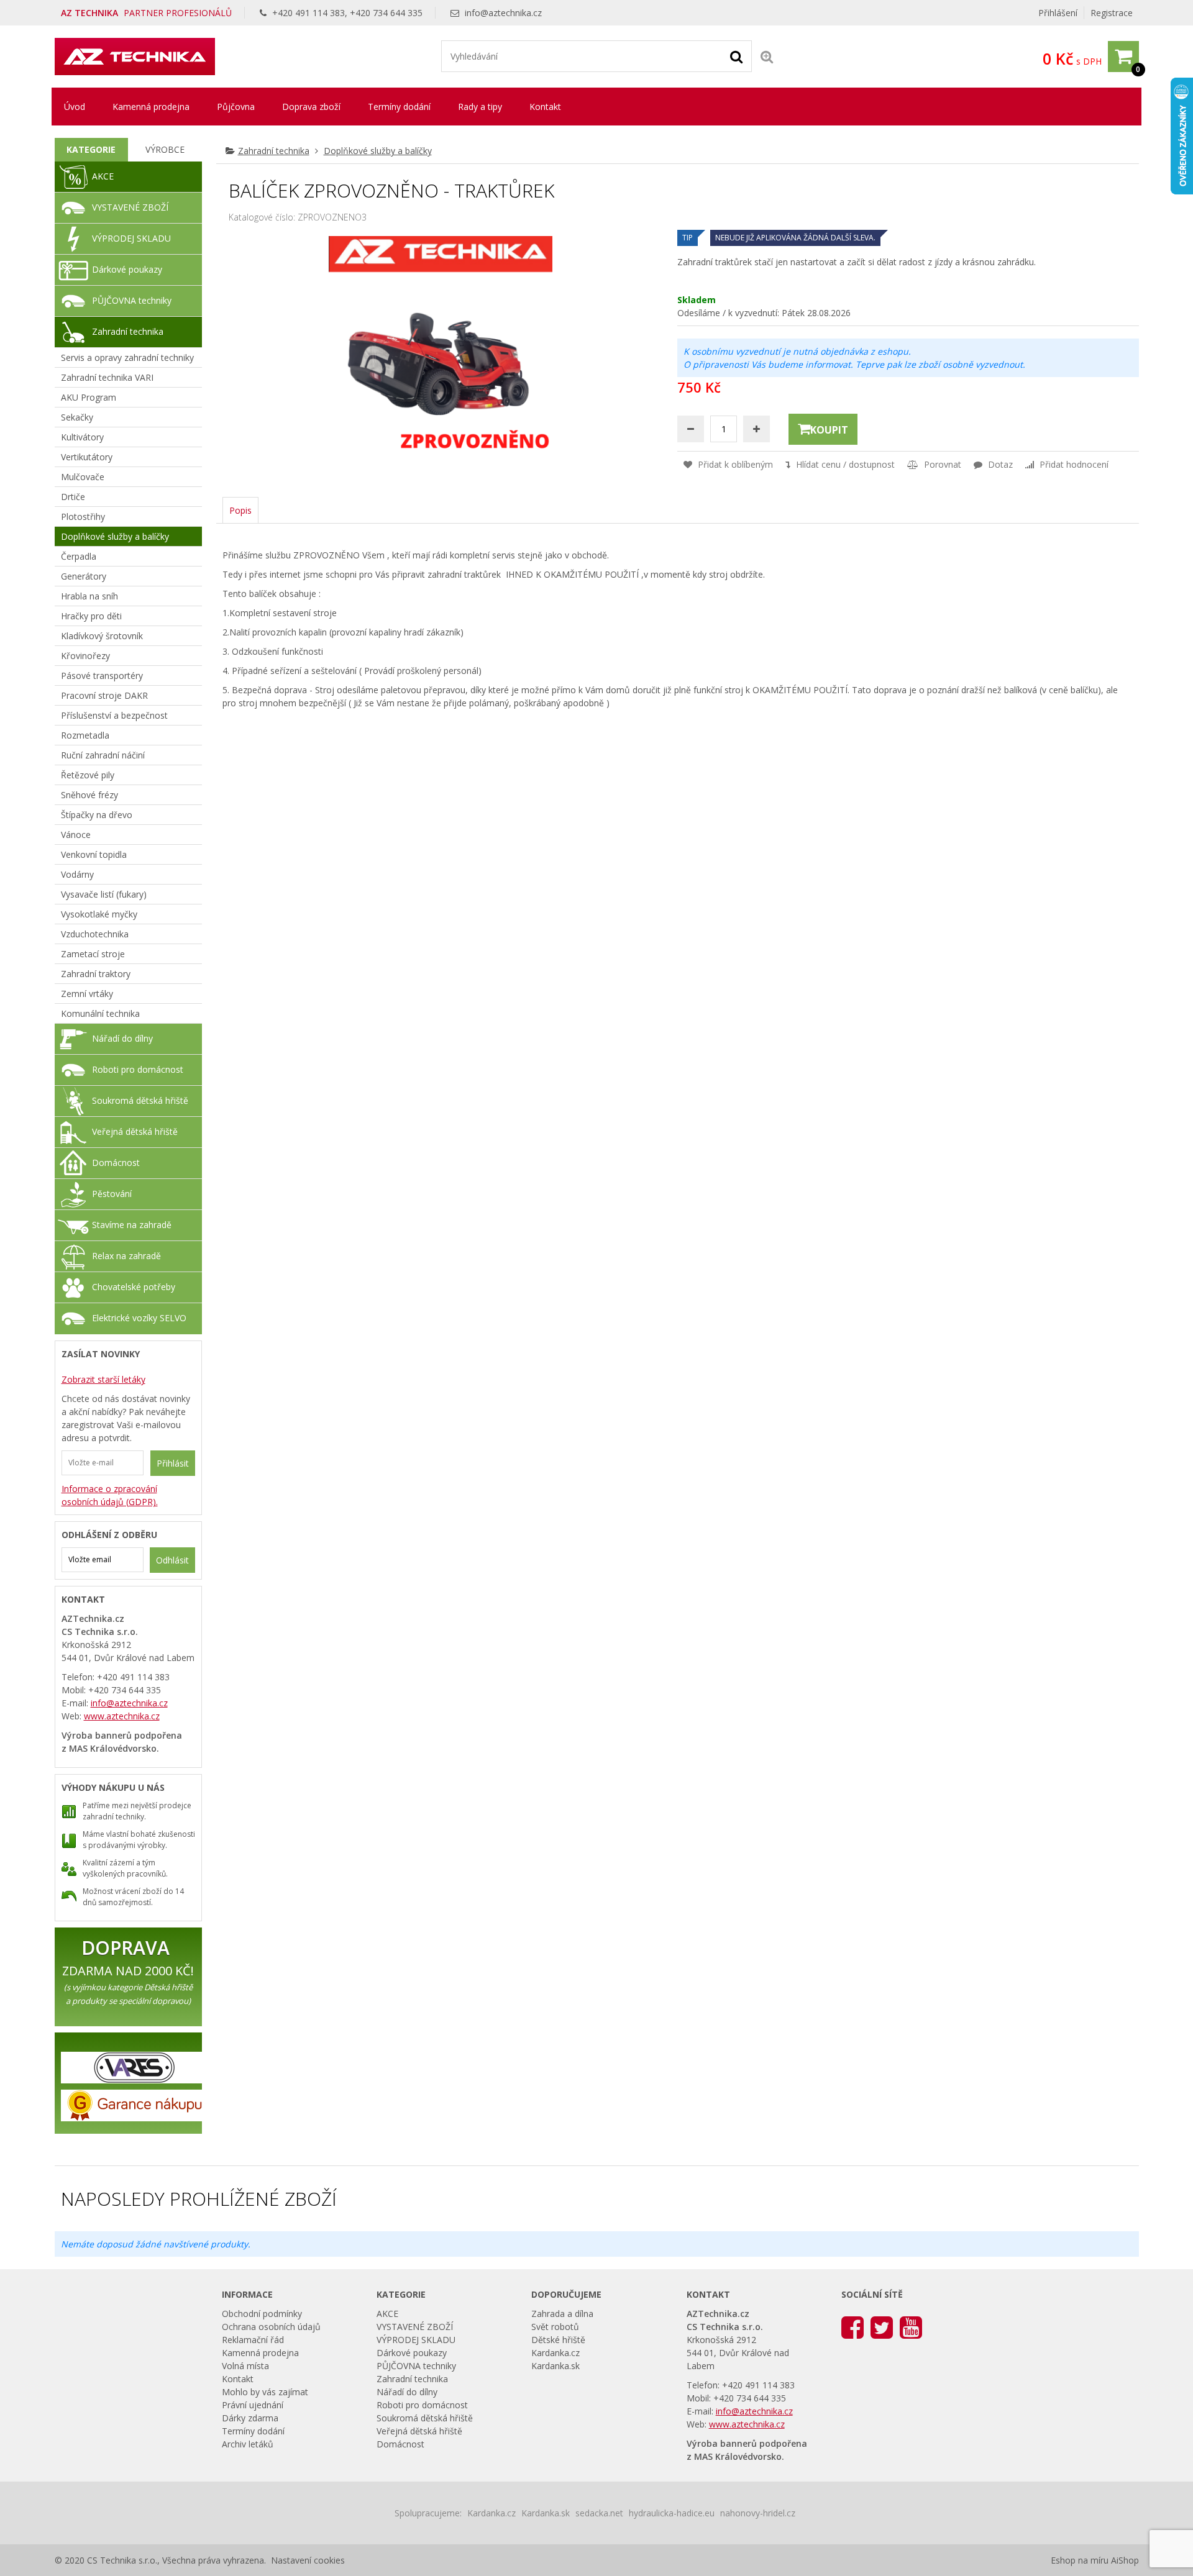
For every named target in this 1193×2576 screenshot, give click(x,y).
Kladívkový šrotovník (102, 636)
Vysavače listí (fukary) (104, 894)
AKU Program (89, 397)
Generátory (84, 576)
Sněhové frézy (89, 795)
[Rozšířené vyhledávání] (767, 56)
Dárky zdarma (250, 2418)
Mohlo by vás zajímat (265, 2392)
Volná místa (245, 2366)
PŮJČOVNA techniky (132, 300)
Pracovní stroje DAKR (104, 695)
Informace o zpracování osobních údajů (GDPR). (110, 1495)
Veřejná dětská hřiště (135, 1131)
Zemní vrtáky (87, 994)
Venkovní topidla (94, 854)
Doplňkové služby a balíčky (378, 151)
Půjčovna (236, 107)
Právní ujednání (253, 2405)
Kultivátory (82, 437)
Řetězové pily (88, 775)
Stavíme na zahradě (132, 1225)
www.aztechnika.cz (122, 1716)
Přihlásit (173, 1463)
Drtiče (73, 497)
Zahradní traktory (96, 974)
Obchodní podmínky (262, 2314)
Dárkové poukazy (127, 269)
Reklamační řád (253, 2340)
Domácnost (116, 1163)
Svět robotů (555, 2327)
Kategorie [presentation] (91, 149)
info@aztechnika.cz (503, 13)
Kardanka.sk (555, 2366)
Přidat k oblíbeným (734, 464)
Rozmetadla (85, 735)
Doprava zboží (311, 107)
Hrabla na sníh (89, 596)
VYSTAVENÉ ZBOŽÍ (130, 207)
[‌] (852, 2327)
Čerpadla (79, 556)
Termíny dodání (399, 107)
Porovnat (941, 464)
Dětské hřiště (558, 2340)
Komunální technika (100, 1013)
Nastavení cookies (308, 2560)
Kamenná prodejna (151, 107)
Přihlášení (1058, 13)
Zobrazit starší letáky (103, 1379)
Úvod (75, 107)
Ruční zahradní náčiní (103, 755)
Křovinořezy (85, 656)
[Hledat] (736, 56)
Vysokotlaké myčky (99, 914)
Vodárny (77, 874)
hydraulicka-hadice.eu (672, 2513)
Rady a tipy (480, 107)
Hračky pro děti (91, 616)
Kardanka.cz (555, 2353)
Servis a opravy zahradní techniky (127, 357)
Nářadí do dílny (122, 1038)
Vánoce (76, 835)
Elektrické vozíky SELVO (139, 1318)
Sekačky (77, 417)
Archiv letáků (248, 2444)
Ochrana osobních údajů (271, 2327)
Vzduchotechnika (95, 934)
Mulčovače (83, 477)
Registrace (1112, 13)
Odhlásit (172, 1560)
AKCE (103, 176)
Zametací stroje (93, 954)
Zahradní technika (274, 151)
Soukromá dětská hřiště (140, 1100)
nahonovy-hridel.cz (758, 2513)
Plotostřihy (83, 517)
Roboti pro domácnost (138, 1069)
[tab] (92, 150)
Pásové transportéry (102, 676)
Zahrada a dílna (562, 2314)
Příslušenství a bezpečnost (114, 715)
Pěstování (112, 1194)
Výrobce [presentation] (165, 149)
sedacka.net (599, 2513)
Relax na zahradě (126, 1256)
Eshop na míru (1080, 2560)
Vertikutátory (87, 457)
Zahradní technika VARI (107, 377)
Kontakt (545, 107)
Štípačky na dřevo (97, 815)
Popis (240, 510)
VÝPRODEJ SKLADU (131, 238)
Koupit (829, 430)
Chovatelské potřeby (134, 1287)
